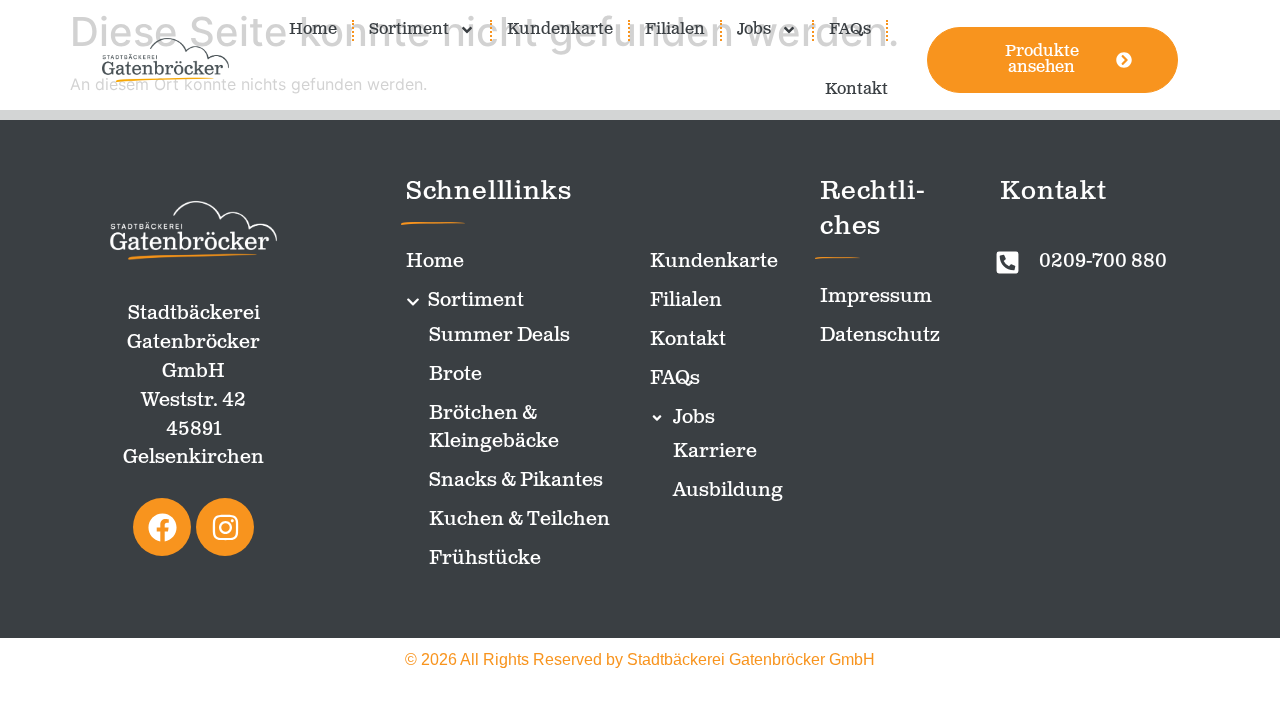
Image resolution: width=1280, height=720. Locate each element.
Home (313, 29)
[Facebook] (162, 527)
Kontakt (856, 89)
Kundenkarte (560, 29)
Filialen (675, 29)
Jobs (754, 29)
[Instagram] (225, 527)
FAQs (850, 29)
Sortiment (409, 29)
